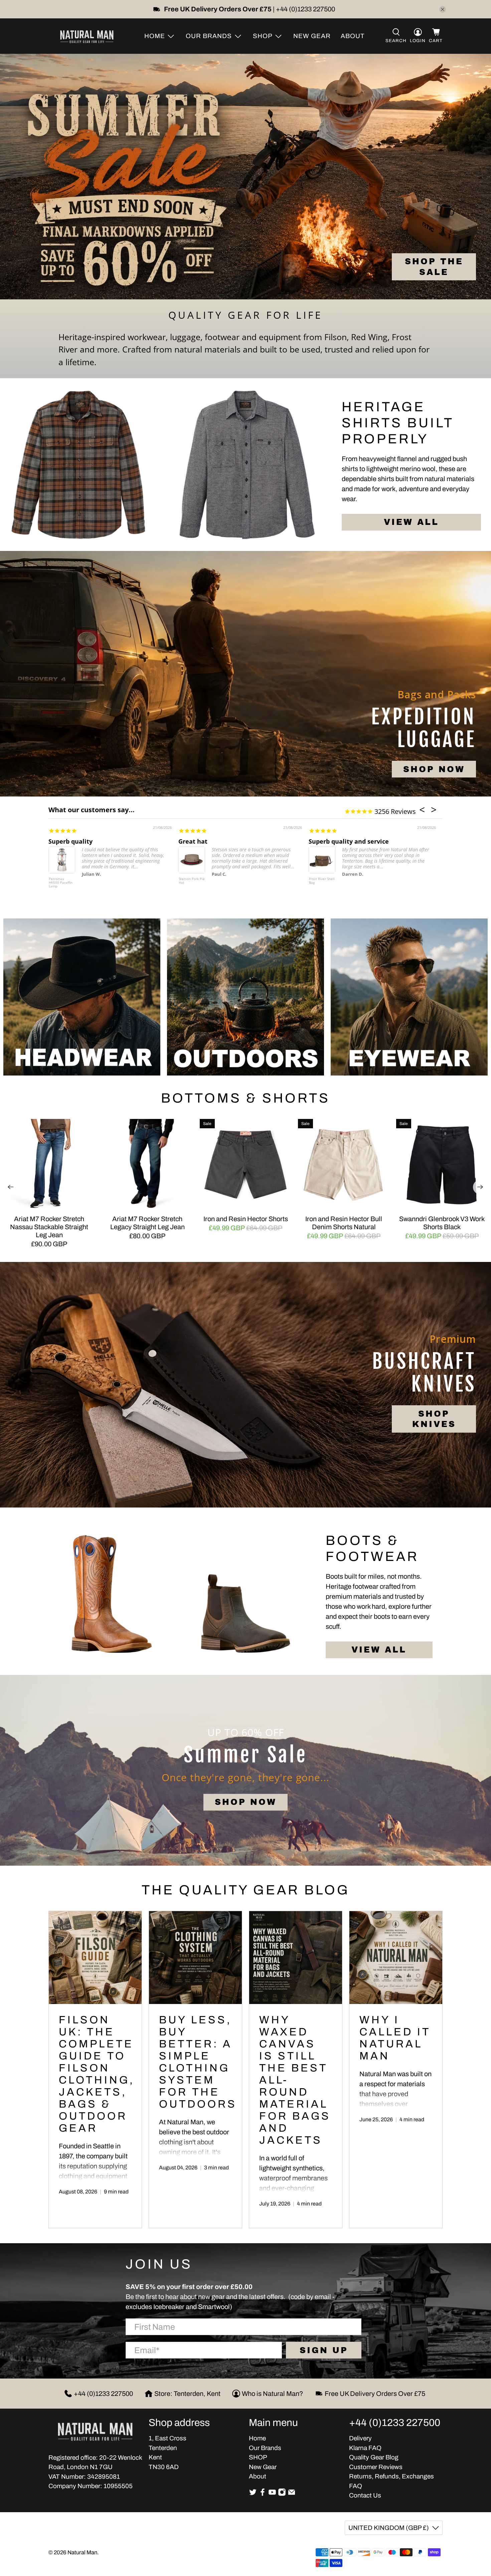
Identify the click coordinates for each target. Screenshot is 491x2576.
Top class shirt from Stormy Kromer (362, 841)
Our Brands (265, 2448)
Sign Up (324, 2350)
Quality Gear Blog (374, 2457)
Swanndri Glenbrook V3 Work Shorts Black (442, 1223)
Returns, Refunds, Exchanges (391, 2476)
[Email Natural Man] (292, 2494)
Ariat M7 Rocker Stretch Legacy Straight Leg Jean (147, 1223)
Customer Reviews (376, 2467)
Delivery (360, 2438)
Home (257, 2438)
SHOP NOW (434, 769)
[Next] (480, 1187)
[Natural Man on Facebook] (263, 2494)
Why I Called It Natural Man (395, 2038)
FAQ (356, 2486)
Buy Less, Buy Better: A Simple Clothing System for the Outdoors (198, 2062)
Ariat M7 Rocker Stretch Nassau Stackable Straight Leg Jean (49, 1227)
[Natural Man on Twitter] (253, 2494)
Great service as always (84, 841)
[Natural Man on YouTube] (272, 2494)
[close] (443, 9)
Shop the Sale (434, 267)
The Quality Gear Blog (246, 1890)
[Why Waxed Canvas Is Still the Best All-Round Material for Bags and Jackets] (296, 1958)
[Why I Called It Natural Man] (396, 1958)
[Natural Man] (87, 36)
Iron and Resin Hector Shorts (246, 1219)
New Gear (312, 36)
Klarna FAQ (365, 2448)
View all (411, 522)
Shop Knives (434, 1419)
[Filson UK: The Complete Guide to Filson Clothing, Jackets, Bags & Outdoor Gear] (95, 1958)
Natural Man (82, 2552)
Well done (193, 841)
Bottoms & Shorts (246, 1098)
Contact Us (365, 2495)
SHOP (258, 2457)
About (353, 36)
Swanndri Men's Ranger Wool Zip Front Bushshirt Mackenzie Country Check (62, 886)
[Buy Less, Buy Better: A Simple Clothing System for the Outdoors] (195, 1958)
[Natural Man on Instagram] (282, 2494)
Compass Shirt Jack (320, 881)
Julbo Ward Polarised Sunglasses (187, 883)
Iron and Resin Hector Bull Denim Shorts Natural (344, 1223)
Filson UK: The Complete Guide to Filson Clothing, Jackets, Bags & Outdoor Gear (97, 2074)
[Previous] (11, 1187)
